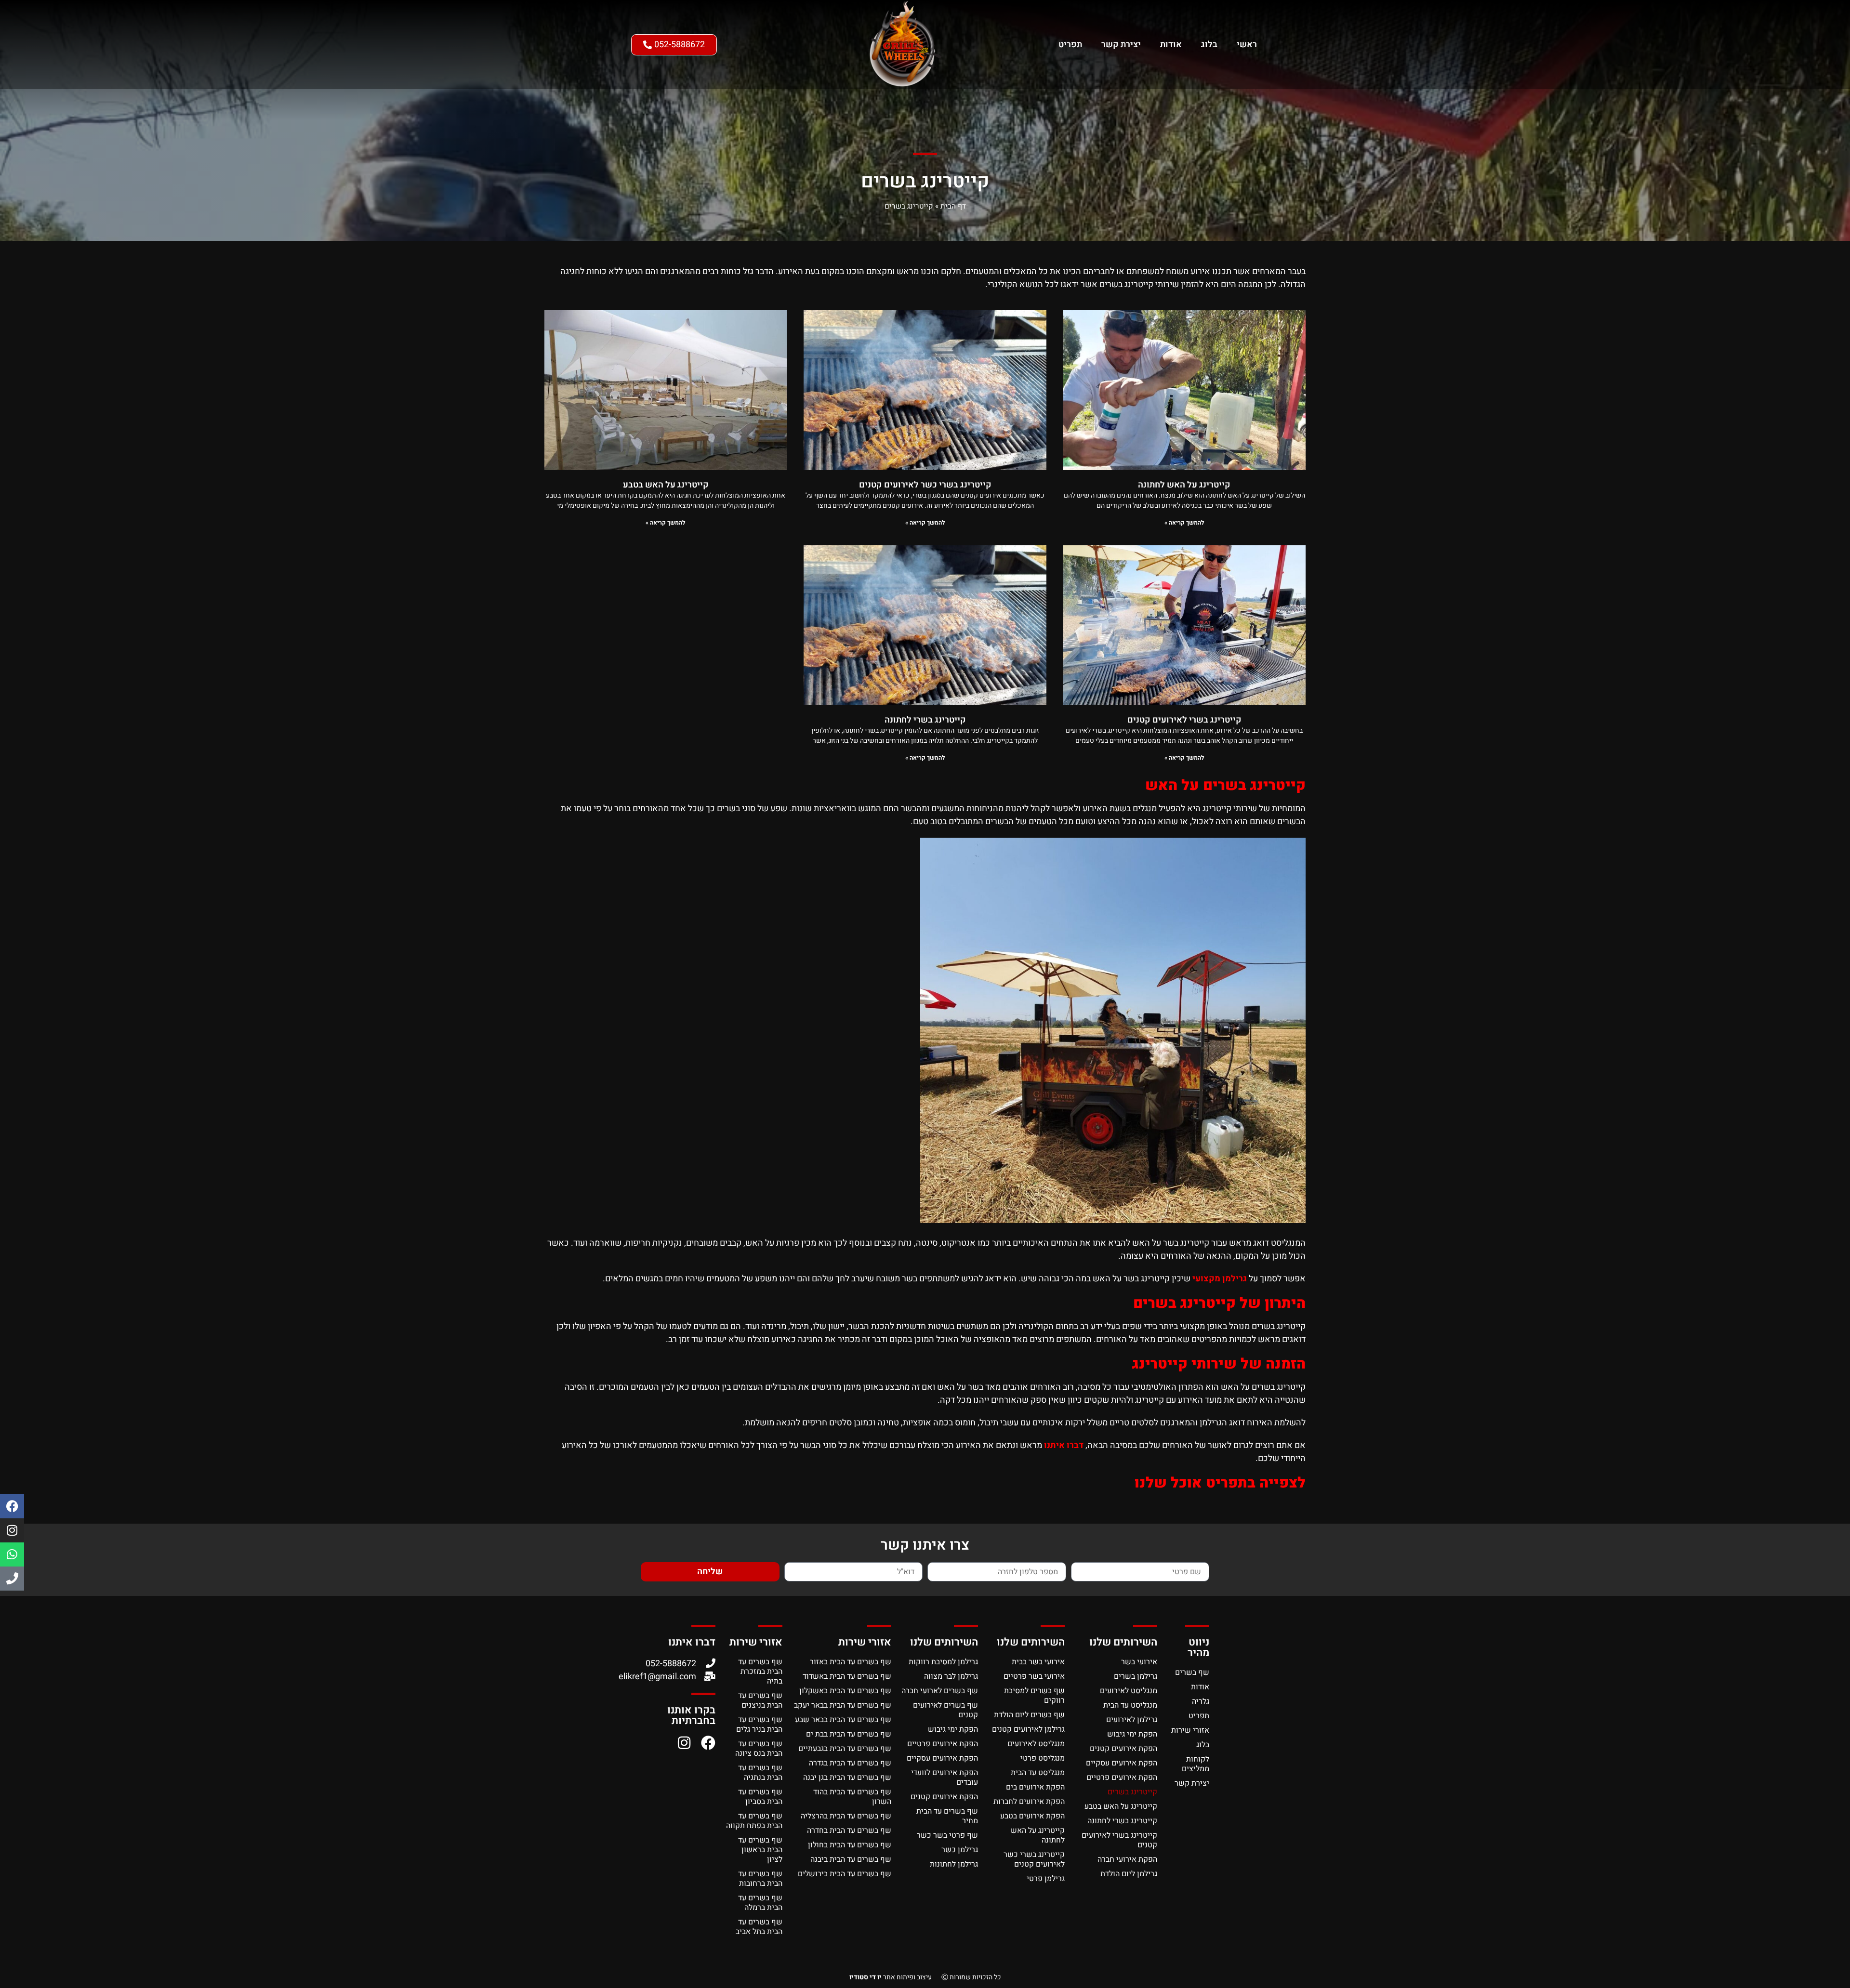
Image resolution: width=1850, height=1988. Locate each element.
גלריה (1201, 1701)
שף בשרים (1192, 1672)
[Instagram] (12, 1530)
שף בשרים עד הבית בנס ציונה (759, 1749)
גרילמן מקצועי (1220, 1279)
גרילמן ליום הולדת (1129, 1874)
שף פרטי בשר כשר (947, 1835)
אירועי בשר (1139, 1662)
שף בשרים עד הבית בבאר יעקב (843, 1705)
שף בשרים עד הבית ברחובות (760, 1879)
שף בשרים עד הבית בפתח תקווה (754, 1821)
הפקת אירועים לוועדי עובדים (945, 1777)
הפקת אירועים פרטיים (1122, 1777)
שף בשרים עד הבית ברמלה (760, 1903)
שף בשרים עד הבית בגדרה (850, 1763)
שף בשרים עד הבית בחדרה (849, 1830)
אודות (1171, 45)
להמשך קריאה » (1184, 523)
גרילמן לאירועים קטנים (1028, 1729)
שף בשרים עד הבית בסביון (760, 1797)
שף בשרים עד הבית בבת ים (849, 1734)
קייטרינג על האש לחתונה (1184, 485)
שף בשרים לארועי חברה (940, 1691)
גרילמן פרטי (1046, 1879)
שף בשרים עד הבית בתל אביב (759, 1927)
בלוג (1209, 45)
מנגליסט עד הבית (1130, 1705)
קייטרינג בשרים (1132, 1792)
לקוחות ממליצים (1196, 1764)
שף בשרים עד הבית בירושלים (845, 1874)
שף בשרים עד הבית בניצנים (760, 1700)
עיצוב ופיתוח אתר (891, 1977)
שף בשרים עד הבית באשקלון (845, 1691)
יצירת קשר (1121, 45)
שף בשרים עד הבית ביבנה (851, 1859)
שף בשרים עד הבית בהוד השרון (852, 1797)
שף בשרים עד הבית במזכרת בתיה (760, 1672)
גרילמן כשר (960, 1850)
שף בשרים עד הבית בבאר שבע (843, 1720)
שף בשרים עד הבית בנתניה (760, 1773)
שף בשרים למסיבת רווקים (1034, 1696)
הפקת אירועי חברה (1127, 1859)
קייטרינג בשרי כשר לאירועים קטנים (925, 485)
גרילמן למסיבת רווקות (943, 1662)
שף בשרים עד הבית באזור (851, 1662)
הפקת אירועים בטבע (1032, 1816)
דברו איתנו (1064, 1445)
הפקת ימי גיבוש (1132, 1734)
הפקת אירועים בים (1035, 1787)
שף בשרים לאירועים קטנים (945, 1710)
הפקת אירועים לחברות (1029, 1802)
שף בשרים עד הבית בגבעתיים (845, 1749)
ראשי (1247, 45)
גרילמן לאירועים (1132, 1720)
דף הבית (953, 206)
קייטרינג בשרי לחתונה (925, 720)
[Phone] (12, 1579)
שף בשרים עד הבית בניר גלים (759, 1725)
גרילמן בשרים (1136, 1676)
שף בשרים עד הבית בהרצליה (846, 1816)
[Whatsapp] (12, 1554)
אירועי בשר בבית (1038, 1662)
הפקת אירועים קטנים (1123, 1749)
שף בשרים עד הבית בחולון (850, 1845)
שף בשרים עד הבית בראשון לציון (760, 1850)
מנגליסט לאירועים (1129, 1691)
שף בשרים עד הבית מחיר (947, 1816)
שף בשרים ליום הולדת (1029, 1715)
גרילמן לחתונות (954, 1864)
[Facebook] (12, 1506)
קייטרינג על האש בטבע (666, 485)
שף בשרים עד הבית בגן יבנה (847, 1777)
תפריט (1070, 45)
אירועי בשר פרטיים (1034, 1676)
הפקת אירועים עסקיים (1122, 1763)
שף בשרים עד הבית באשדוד (847, 1676)
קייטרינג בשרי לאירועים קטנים (1184, 720)
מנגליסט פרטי (1043, 1758)
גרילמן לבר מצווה (951, 1676)
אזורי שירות (1190, 1730)
